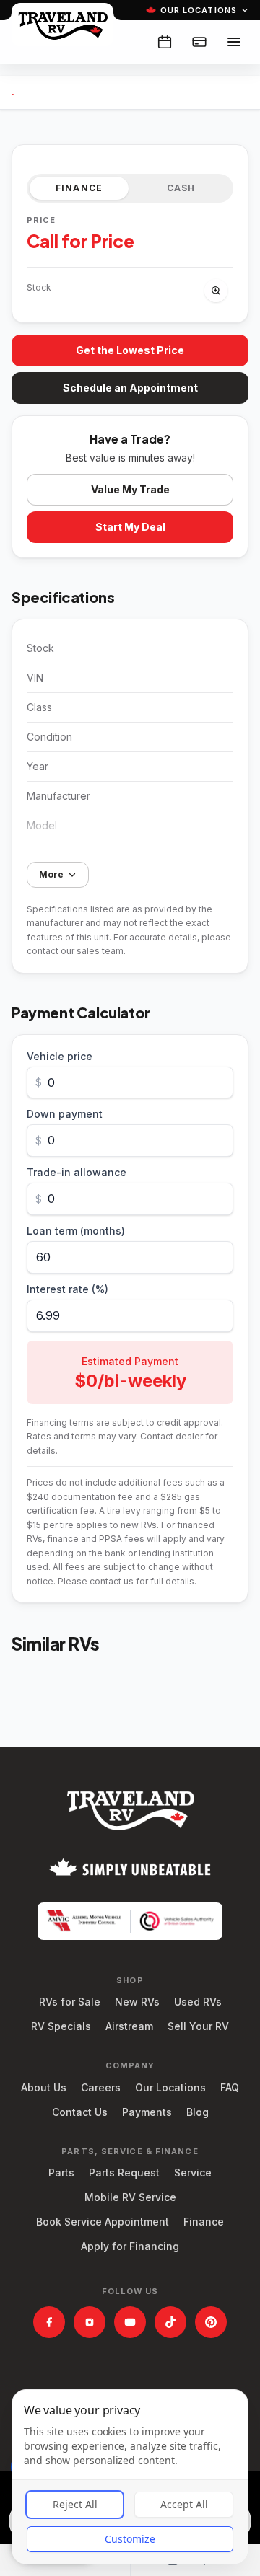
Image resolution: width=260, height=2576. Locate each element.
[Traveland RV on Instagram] (90, 2322)
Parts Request (124, 2173)
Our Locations (199, 10)
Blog (198, 2112)
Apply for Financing (130, 2246)
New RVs (137, 2002)
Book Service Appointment (103, 2222)
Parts (61, 2173)
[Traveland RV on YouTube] (130, 2322)
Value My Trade (130, 489)
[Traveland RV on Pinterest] (211, 2322)
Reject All (75, 2504)
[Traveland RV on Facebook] (49, 2322)
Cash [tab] (181, 188)
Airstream (129, 2026)
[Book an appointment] (165, 42)
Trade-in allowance (77, 1172)
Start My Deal (130, 527)
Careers (101, 2087)
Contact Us (80, 2112)
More (51, 874)
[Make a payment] (199, 42)
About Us (44, 2087)
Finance (204, 2222)
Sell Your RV (198, 2026)
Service (193, 2173)
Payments (147, 2112)
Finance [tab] (79, 188)
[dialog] (130, 2477)
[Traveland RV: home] (62, 25)
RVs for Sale (70, 2002)
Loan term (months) (76, 1231)
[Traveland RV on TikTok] (170, 2322)
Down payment (65, 1114)
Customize (130, 2539)
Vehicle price (60, 1056)
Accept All (184, 2504)
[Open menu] (234, 42)
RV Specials (61, 2026)
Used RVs (198, 2002)
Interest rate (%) (68, 1289)
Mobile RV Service (130, 2197)
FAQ (230, 2087)
